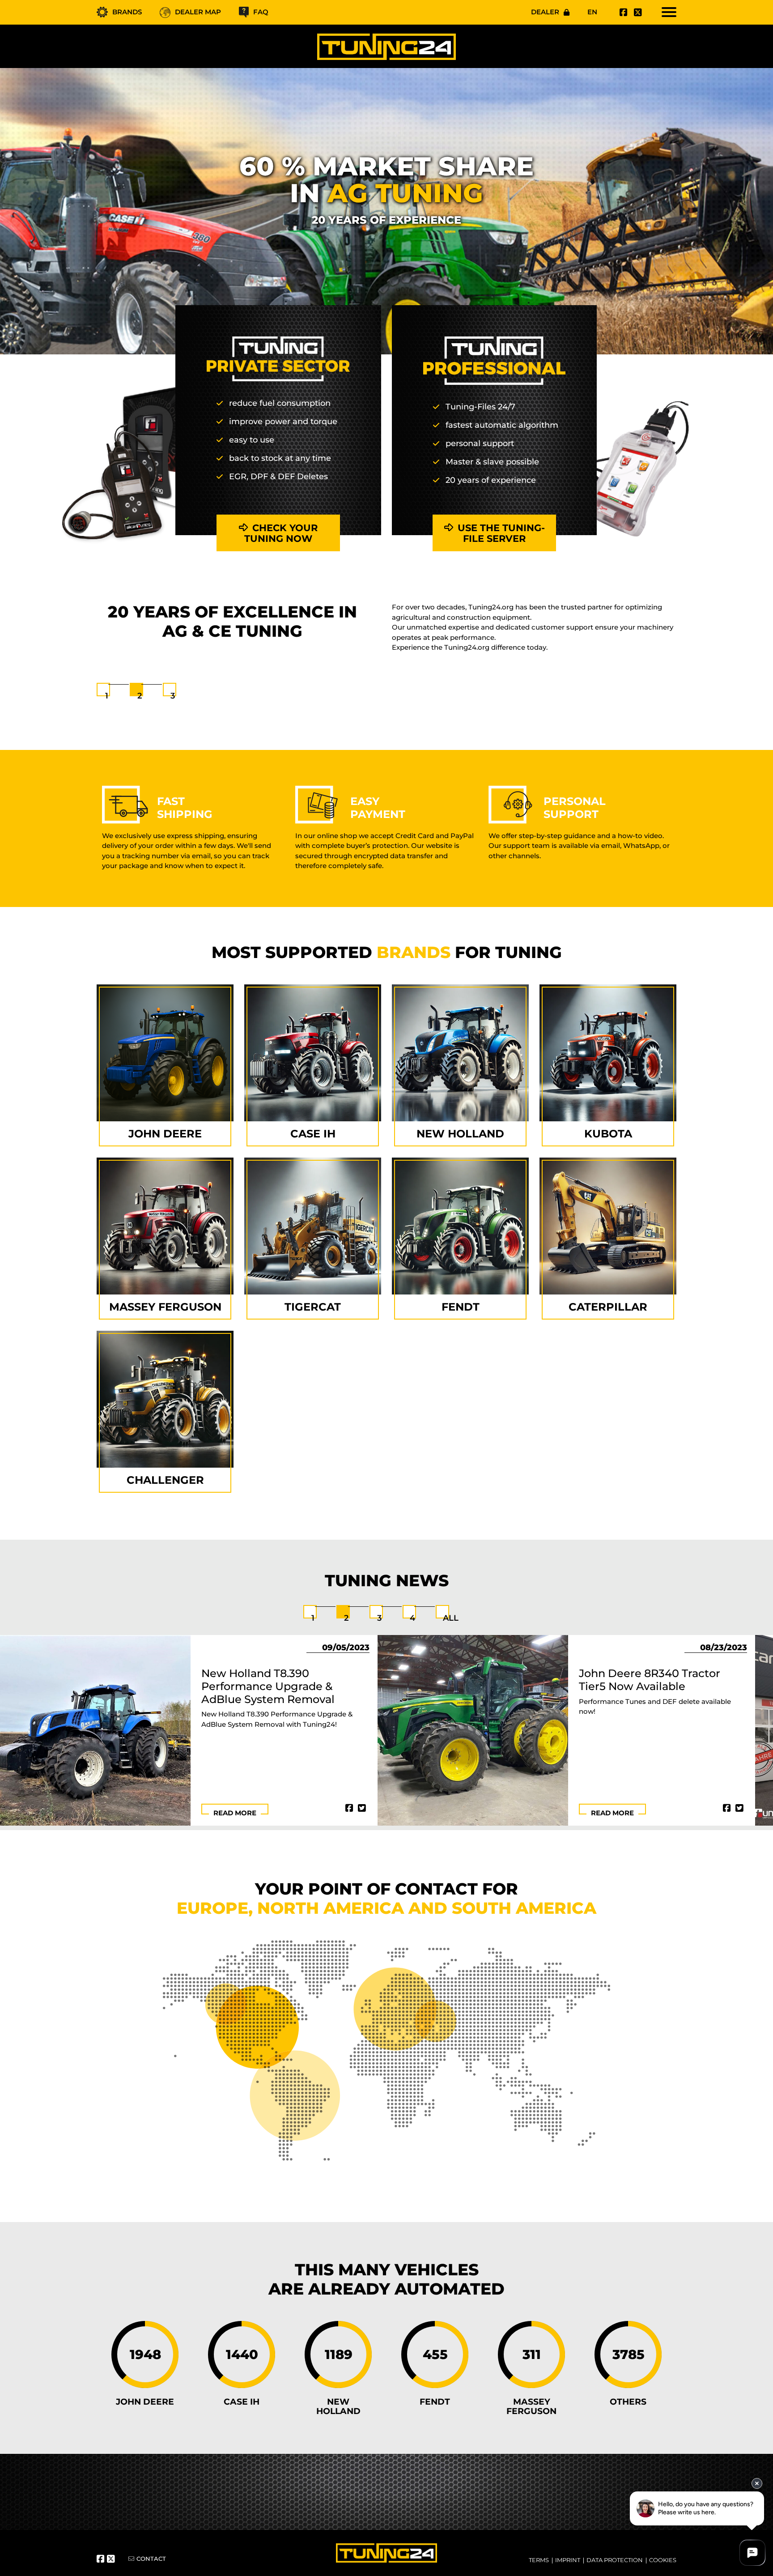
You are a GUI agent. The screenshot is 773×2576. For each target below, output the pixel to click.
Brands (127, 12)
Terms (539, 2560)
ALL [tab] (451, 1618)
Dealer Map (198, 12)
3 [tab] (173, 696)
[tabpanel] (386, 633)
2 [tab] (140, 696)
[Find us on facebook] (622, 13)
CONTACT (151, 2559)
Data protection (615, 2560)
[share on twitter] (362, 1808)
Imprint (568, 2560)
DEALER (545, 12)
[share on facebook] (349, 1808)
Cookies (663, 2560)
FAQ (261, 12)
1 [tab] (107, 696)
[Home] (386, 46)
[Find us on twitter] (637, 13)
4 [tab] (412, 1618)
